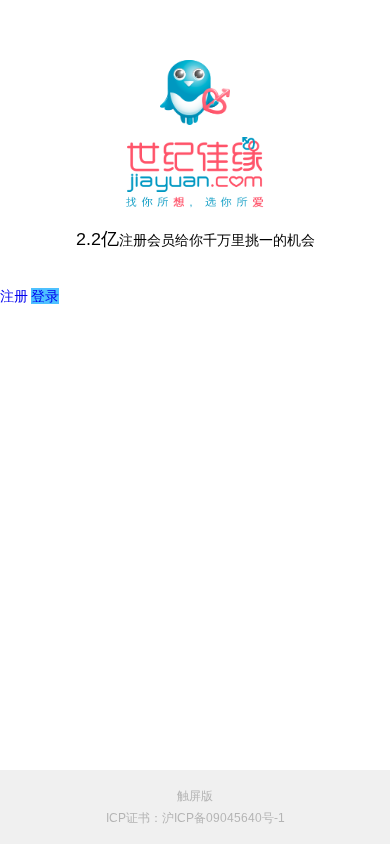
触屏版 (195, 796)
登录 (45, 296)
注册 (14, 296)
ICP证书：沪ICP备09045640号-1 (195, 818)
